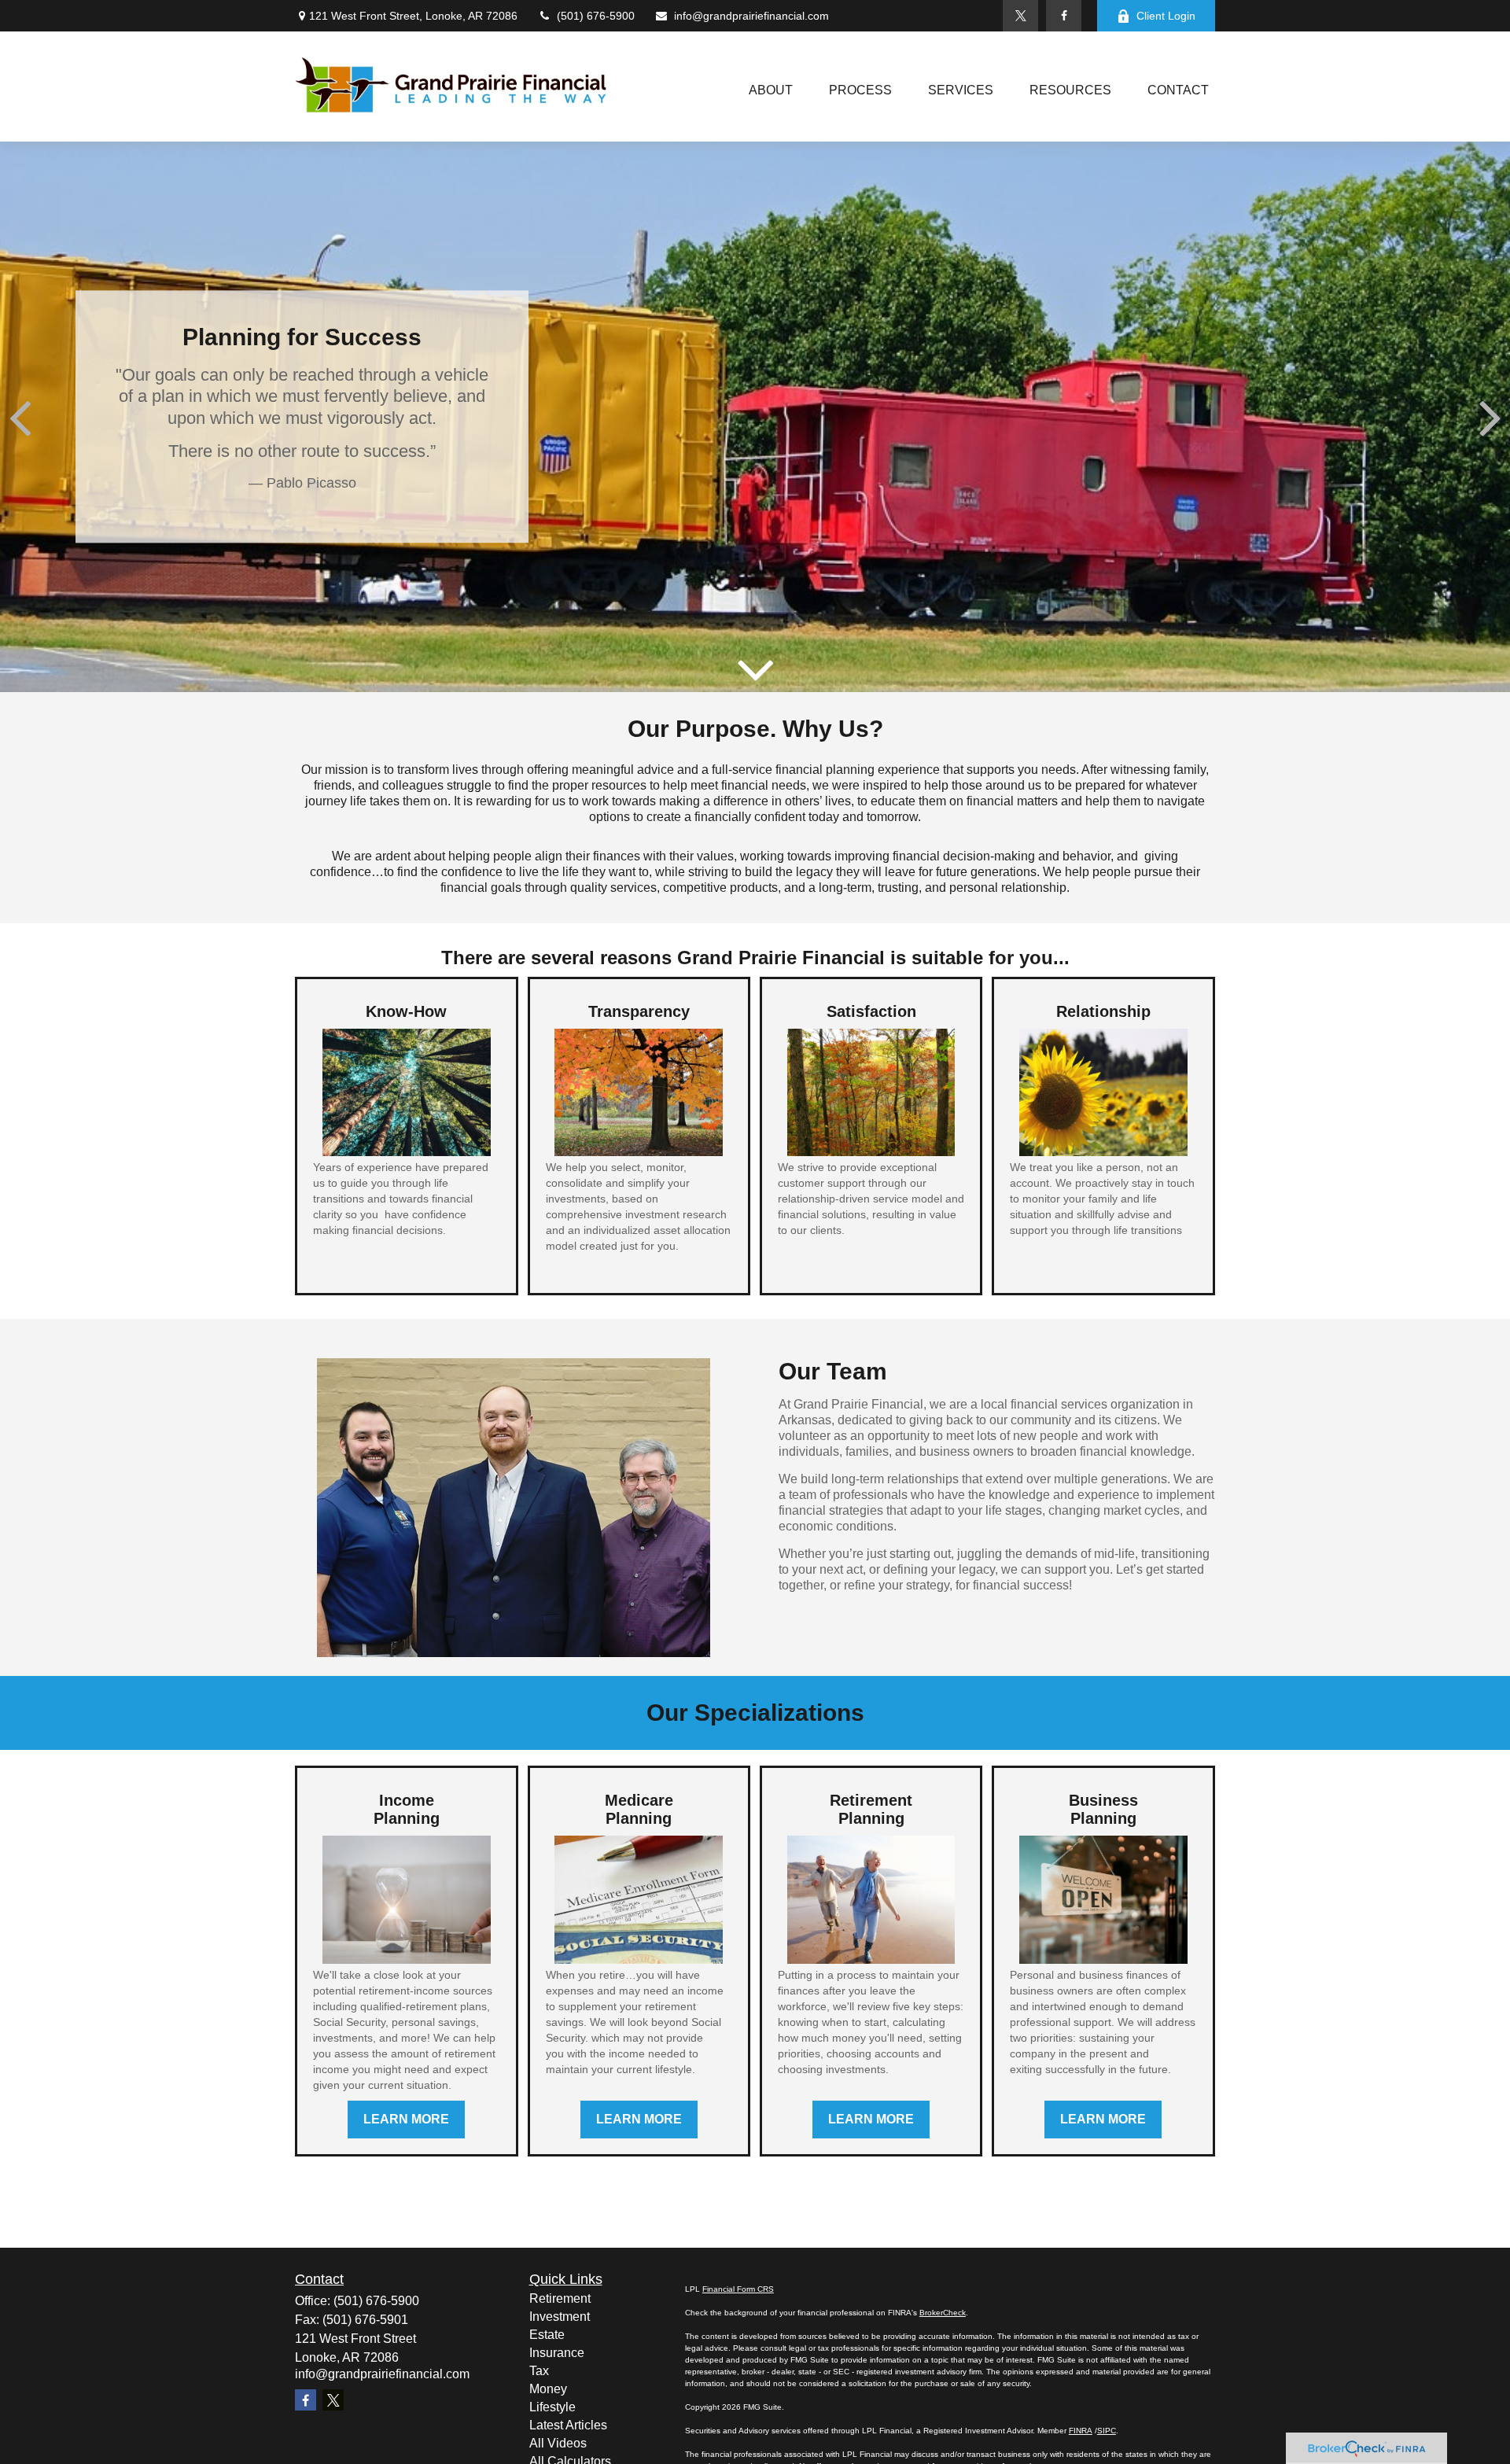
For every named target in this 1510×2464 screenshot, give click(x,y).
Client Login (1166, 16)
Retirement (560, 2298)
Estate (547, 2335)
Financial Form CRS (738, 2289)
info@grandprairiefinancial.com (751, 16)
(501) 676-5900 (596, 16)
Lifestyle (552, 2407)
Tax (539, 2371)
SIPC (1107, 2431)
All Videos (558, 2443)
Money (548, 2389)
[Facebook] (1064, 16)
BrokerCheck (943, 2313)
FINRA (1081, 2431)
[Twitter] (1020, 16)
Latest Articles (568, 2425)
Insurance (557, 2353)
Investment (560, 2317)
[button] (771, 91)
